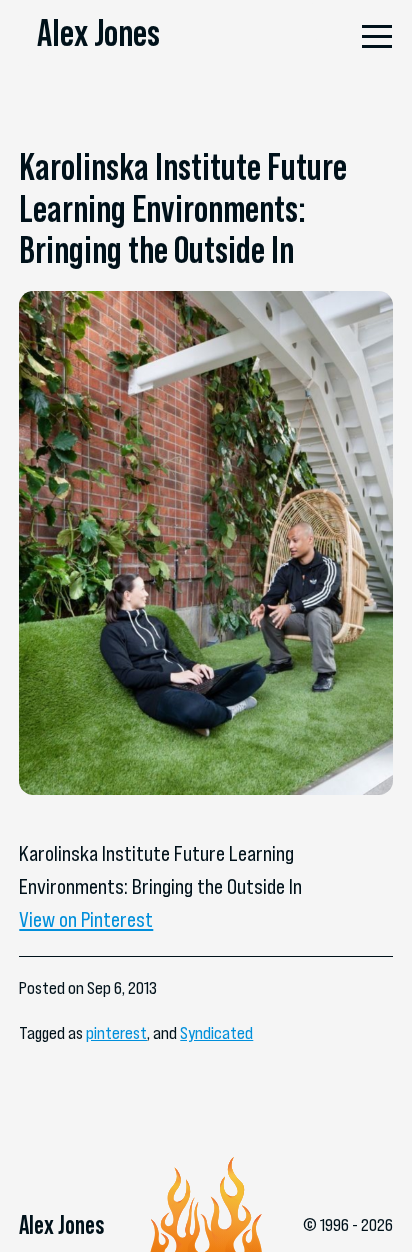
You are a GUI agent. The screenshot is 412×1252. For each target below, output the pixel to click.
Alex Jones (98, 32)
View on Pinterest (86, 919)
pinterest (116, 1033)
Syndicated (216, 1033)
